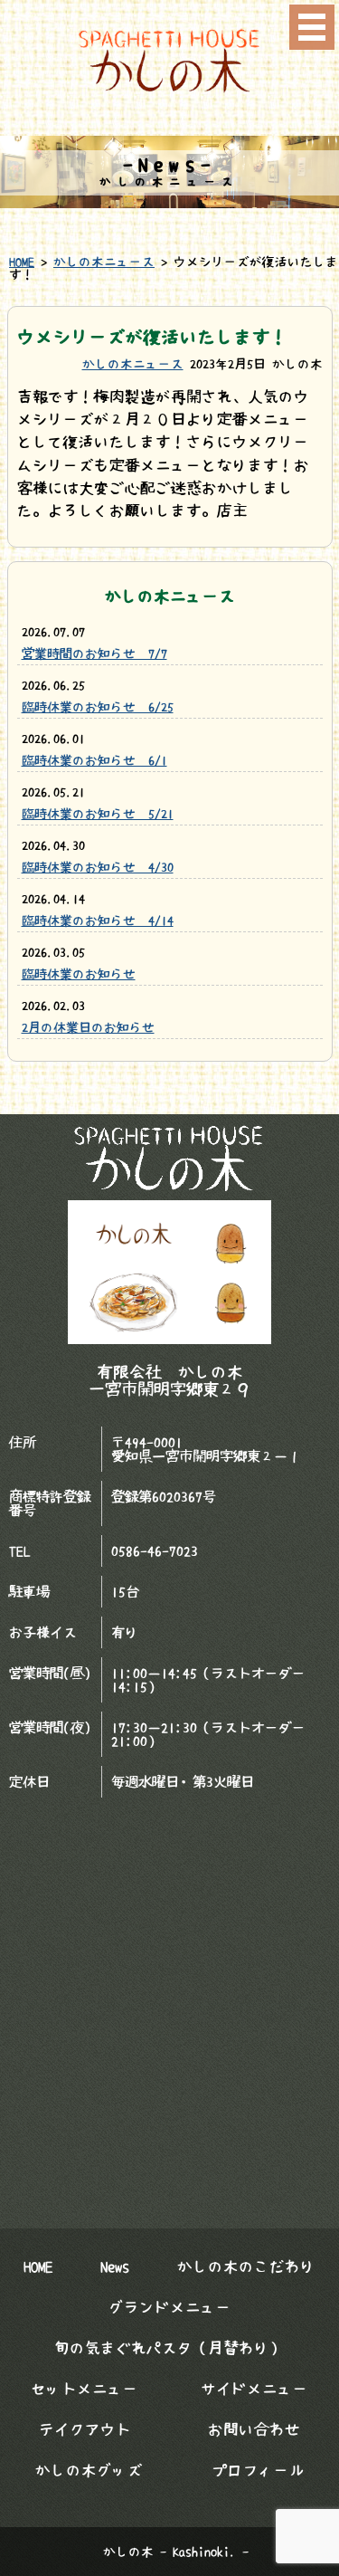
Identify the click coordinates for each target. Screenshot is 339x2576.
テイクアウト (85, 2429)
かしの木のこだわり (246, 2266)
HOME (22, 262)
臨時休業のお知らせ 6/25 (98, 707)
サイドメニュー (254, 2389)
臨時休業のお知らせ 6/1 (94, 760)
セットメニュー (85, 2389)
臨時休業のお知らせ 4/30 (98, 867)
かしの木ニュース (104, 262)
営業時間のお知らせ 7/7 (94, 654)
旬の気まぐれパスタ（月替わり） (169, 2348)
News (115, 2266)
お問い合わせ (254, 2429)
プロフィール (259, 2470)
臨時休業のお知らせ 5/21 (98, 814)
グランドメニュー (170, 2307)
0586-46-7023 (155, 1551)
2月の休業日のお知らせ (88, 1027)
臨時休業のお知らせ (79, 974)
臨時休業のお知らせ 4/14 (98, 921)
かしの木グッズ (89, 2470)
